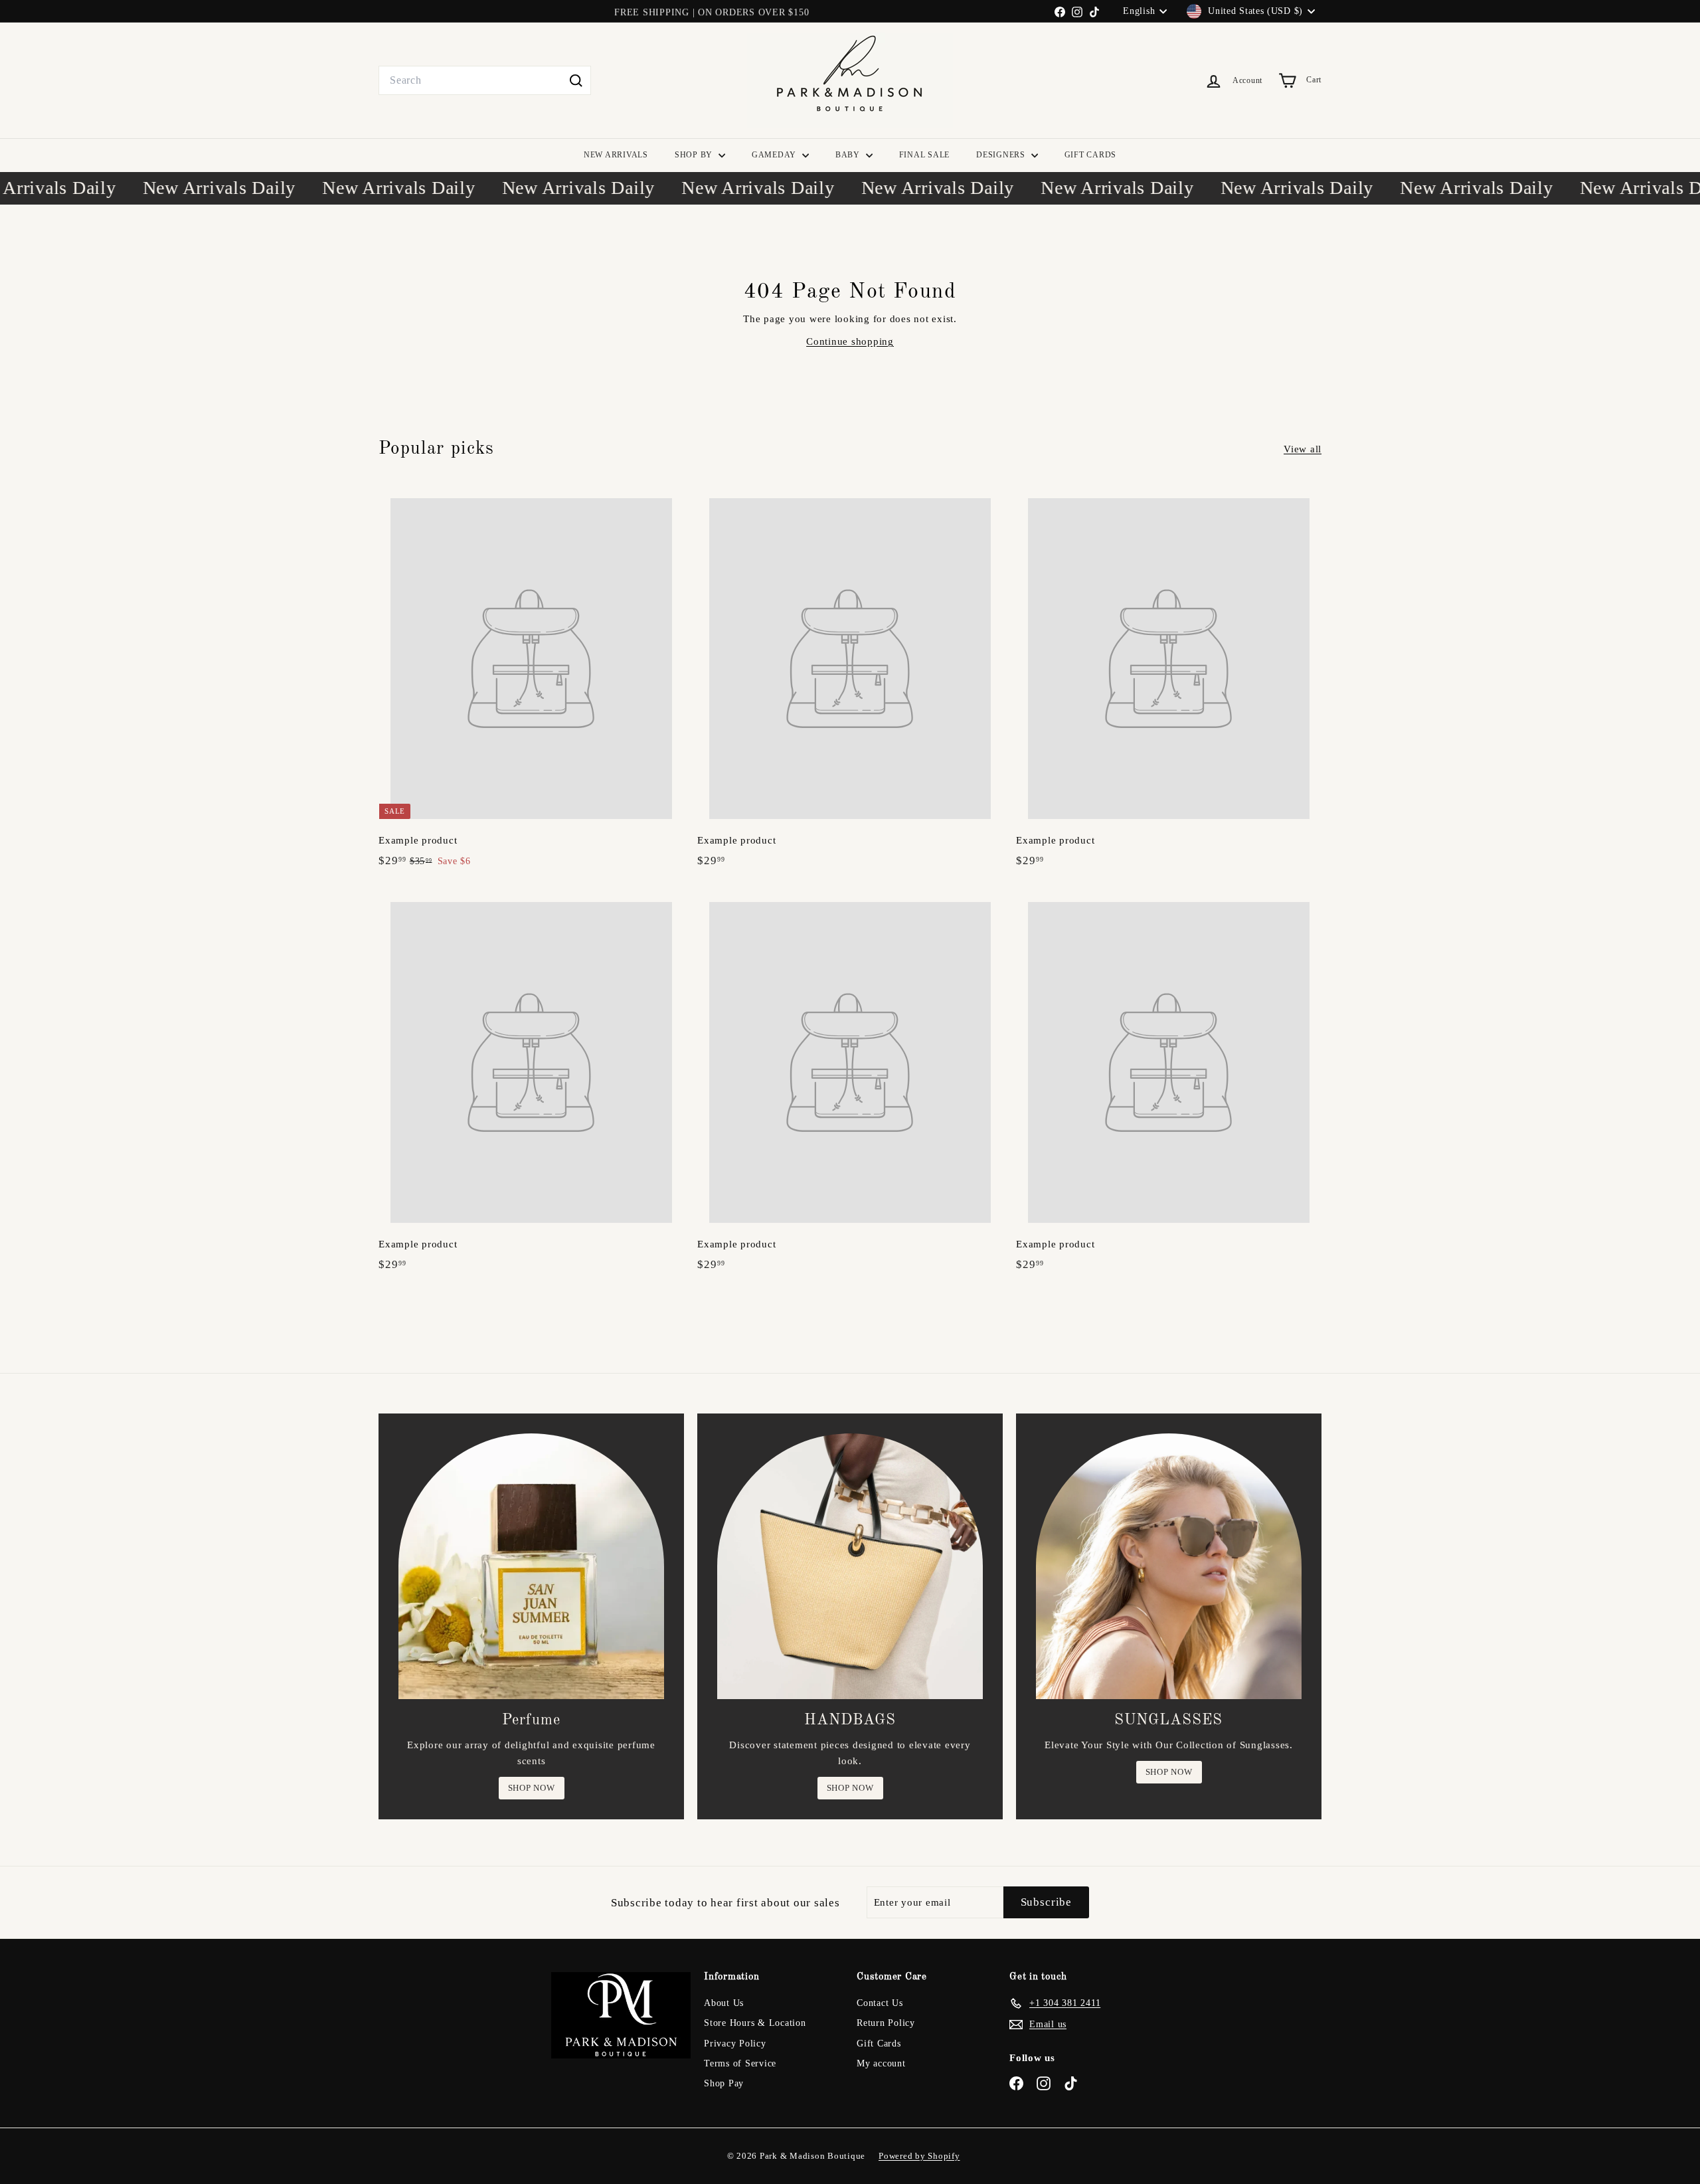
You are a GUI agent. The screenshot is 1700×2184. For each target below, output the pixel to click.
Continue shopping (850, 341)
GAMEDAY (775, 155)
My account (881, 2063)
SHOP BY (695, 155)
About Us (724, 2003)
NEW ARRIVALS (616, 155)
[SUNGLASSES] (1169, 1566)
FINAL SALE (925, 155)
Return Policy (886, 2023)
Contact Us (880, 2003)
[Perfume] (531, 1566)
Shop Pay (724, 2083)
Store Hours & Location (755, 2023)
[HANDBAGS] (850, 1566)
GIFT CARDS (1091, 155)
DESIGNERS (1002, 155)
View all (1303, 449)
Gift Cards (879, 2044)
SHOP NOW (532, 1788)
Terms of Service (740, 2063)
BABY (849, 155)
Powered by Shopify (919, 2156)
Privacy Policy (735, 2044)
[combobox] (485, 80)
